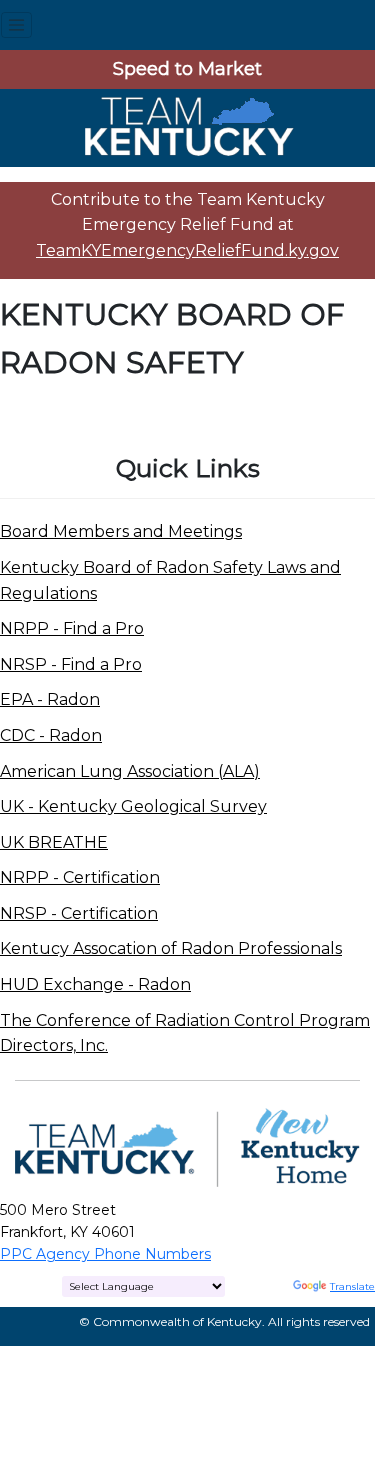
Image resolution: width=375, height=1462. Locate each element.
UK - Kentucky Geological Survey (133, 806)
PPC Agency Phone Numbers (105, 1254)
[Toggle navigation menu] (16, 25)
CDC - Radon (51, 735)
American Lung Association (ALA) (130, 771)
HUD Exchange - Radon (95, 984)
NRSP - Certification (79, 913)
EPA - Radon (50, 699)
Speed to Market (187, 69)
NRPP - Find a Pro (72, 628)
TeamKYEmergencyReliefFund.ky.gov (187, 250)
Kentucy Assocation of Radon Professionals (171, 948)
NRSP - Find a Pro (71, 664)
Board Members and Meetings (121, 531)
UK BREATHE (54, 842)
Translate (352, 1286)
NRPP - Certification (80, 877)
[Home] (188, 126)
